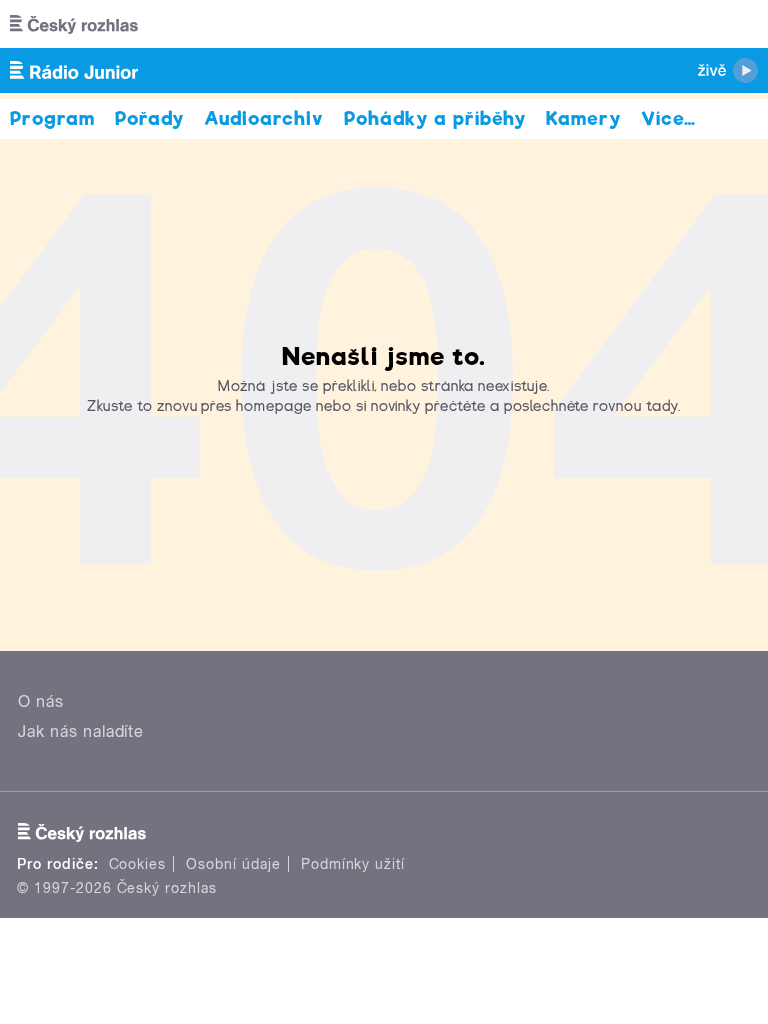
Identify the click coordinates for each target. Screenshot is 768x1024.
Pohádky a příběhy (435, 118)
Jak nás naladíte (81, 731)
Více (668, 118)
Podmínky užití (353, 864)
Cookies (138, 864)
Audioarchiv (264, 118)
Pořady (149, 118)
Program (52, 118)
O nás (41, 701)
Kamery (583, 118)
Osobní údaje (233, 864)
